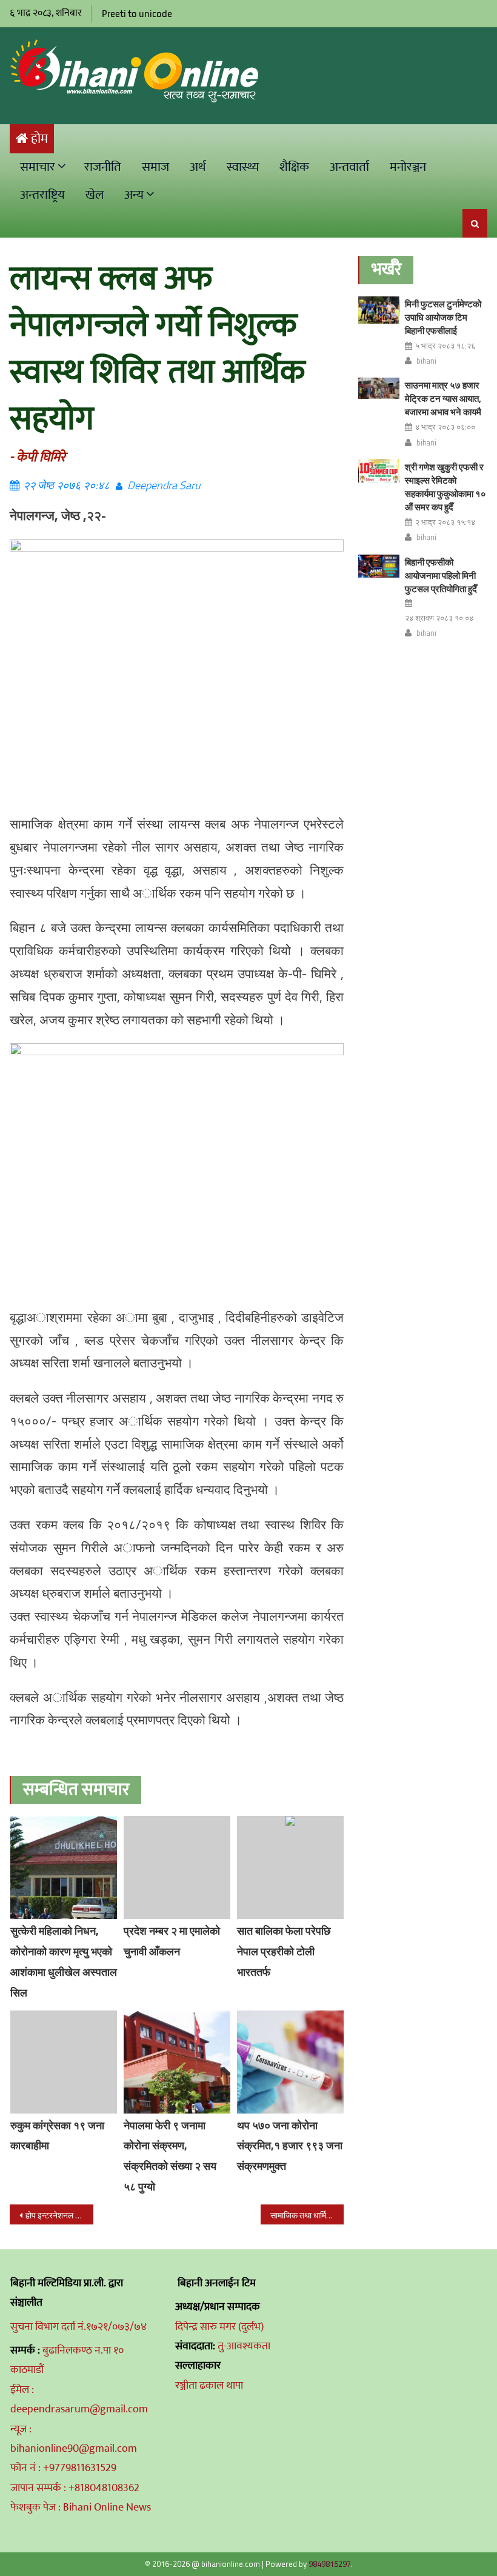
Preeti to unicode (137, 14)
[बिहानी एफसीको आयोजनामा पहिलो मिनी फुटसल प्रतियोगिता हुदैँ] (379, 566)
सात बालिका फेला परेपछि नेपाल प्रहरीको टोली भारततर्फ (284, 1951)
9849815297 (330, 2564)
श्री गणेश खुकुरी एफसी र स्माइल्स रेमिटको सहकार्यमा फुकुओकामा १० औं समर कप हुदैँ (445, 487)
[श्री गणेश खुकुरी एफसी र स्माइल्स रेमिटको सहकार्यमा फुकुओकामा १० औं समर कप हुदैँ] (379, 471)
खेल (95, 195)
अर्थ (198, 167)
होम (39, 139)
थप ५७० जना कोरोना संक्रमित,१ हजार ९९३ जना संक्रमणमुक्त (290, 2146)
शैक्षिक (294, 167)
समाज (155, 167)
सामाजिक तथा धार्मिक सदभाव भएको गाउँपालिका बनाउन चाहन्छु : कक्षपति (307, 2215)
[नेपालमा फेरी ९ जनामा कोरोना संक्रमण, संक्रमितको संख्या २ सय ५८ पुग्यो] (177, 2062)
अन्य (134, 195)
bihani (426, 361)
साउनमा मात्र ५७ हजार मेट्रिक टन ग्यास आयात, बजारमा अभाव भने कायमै (443, 399)
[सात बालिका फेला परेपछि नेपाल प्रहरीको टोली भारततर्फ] (290, 1867)
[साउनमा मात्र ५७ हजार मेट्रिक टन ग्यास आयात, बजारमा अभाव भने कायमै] (379, 388)
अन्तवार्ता (349, 167)
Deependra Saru (164, 485)
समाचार (38, 167)
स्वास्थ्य (243, 167)
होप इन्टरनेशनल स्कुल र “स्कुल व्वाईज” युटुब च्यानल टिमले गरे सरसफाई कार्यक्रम (59, 2215)
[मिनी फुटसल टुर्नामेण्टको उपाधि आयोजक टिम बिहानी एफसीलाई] (379, 310)
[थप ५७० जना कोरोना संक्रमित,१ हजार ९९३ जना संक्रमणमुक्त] (290, 2062)
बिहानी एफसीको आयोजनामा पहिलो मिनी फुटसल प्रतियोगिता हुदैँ (441, 576)
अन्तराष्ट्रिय (42, 195)
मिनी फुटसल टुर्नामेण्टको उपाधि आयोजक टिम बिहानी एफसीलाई (443, 317)
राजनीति (103, 167)
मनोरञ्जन (408, 167)
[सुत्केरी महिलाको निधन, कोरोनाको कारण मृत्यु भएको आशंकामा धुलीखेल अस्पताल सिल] (64, 1867)
